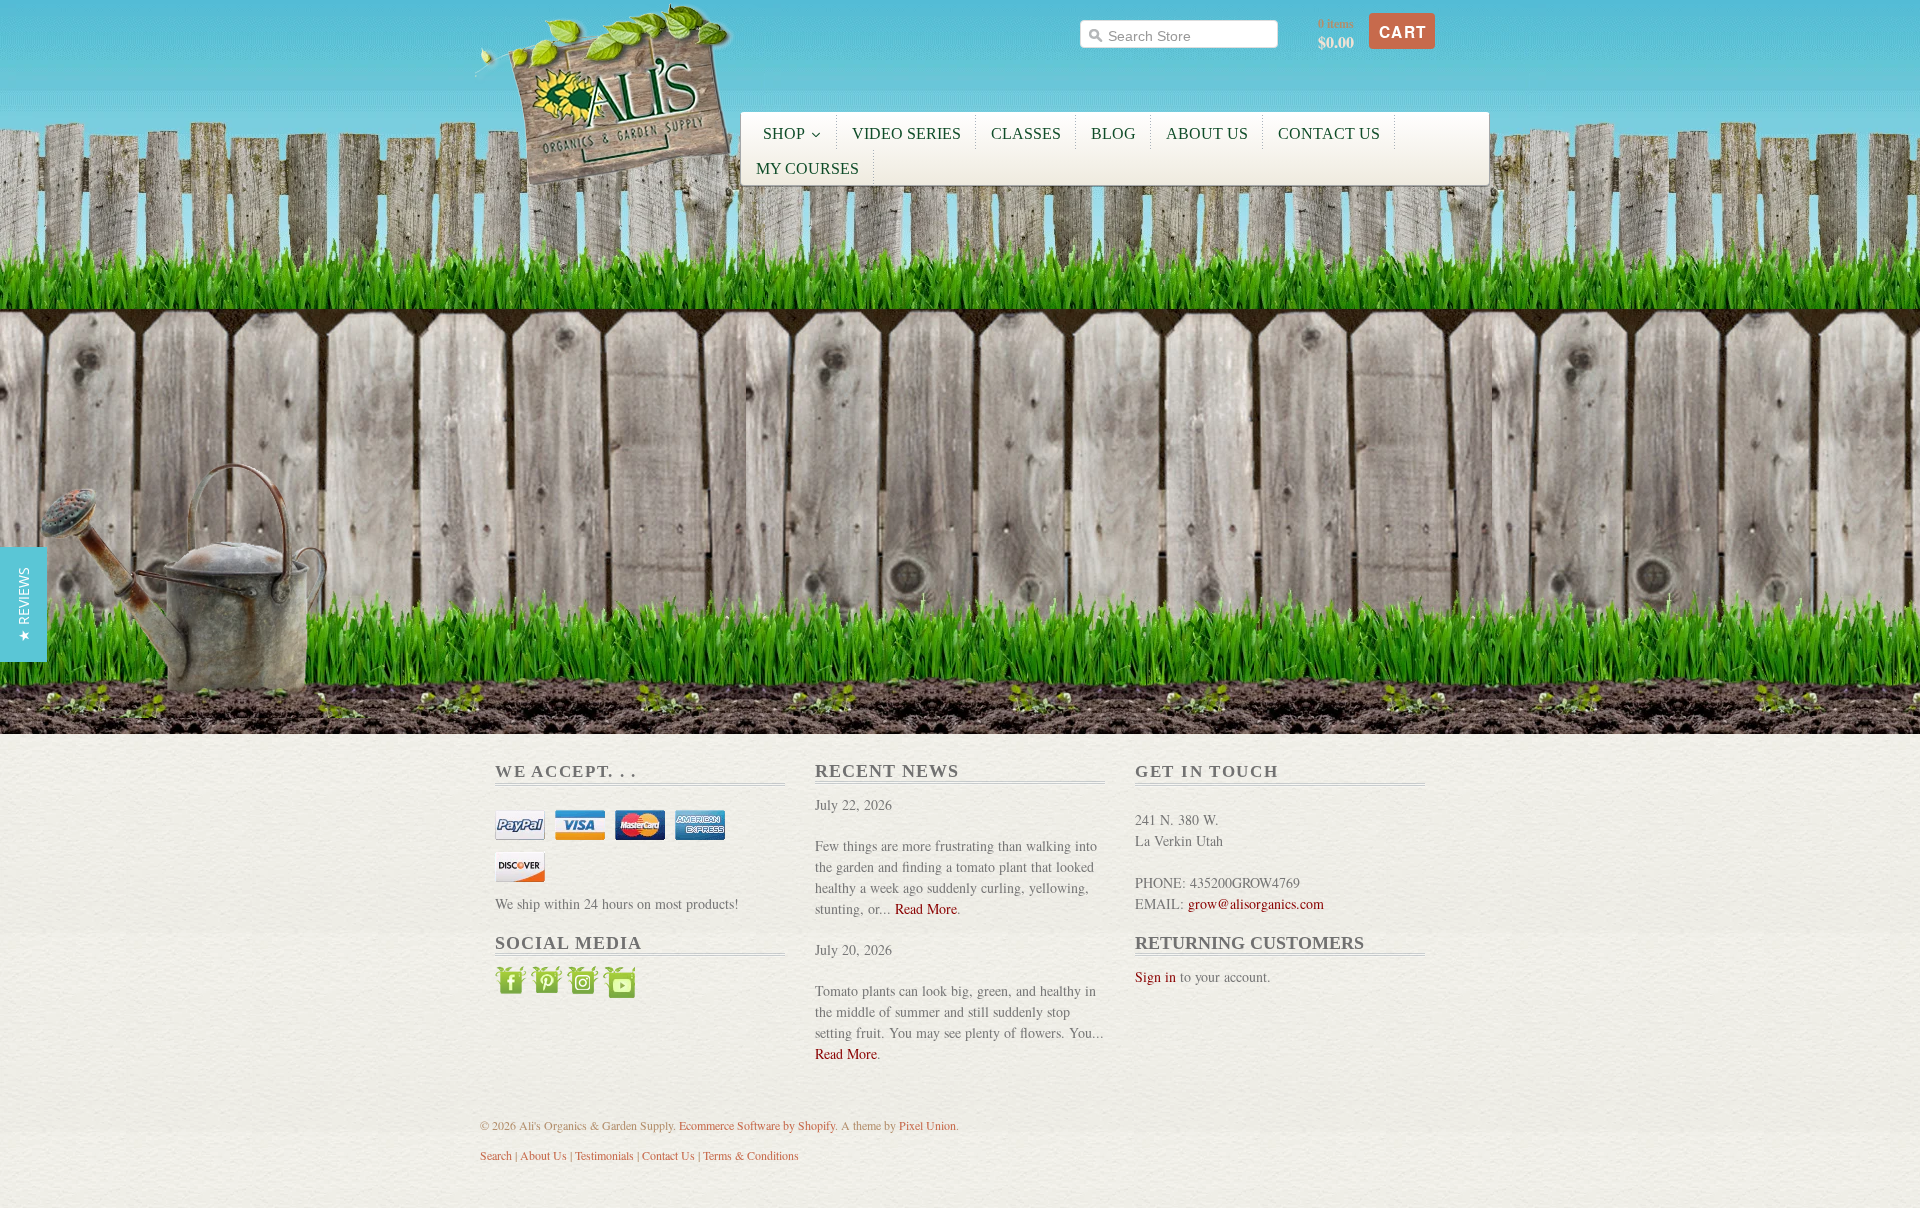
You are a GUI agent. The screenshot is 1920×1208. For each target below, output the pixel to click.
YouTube (619, 985)
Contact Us (668, 1155)
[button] (23, 604)
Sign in (1155, 976)
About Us (543, 1155)
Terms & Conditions (751, 1155)
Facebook (511, 985)
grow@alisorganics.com (1256, 903)
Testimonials (604, 1155)
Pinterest (547, 985)
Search (496, 1155)
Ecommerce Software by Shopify (757, 1125)
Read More (926, 908)
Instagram (583, 985)
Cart (1403, 32)
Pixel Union (927, 1125)
